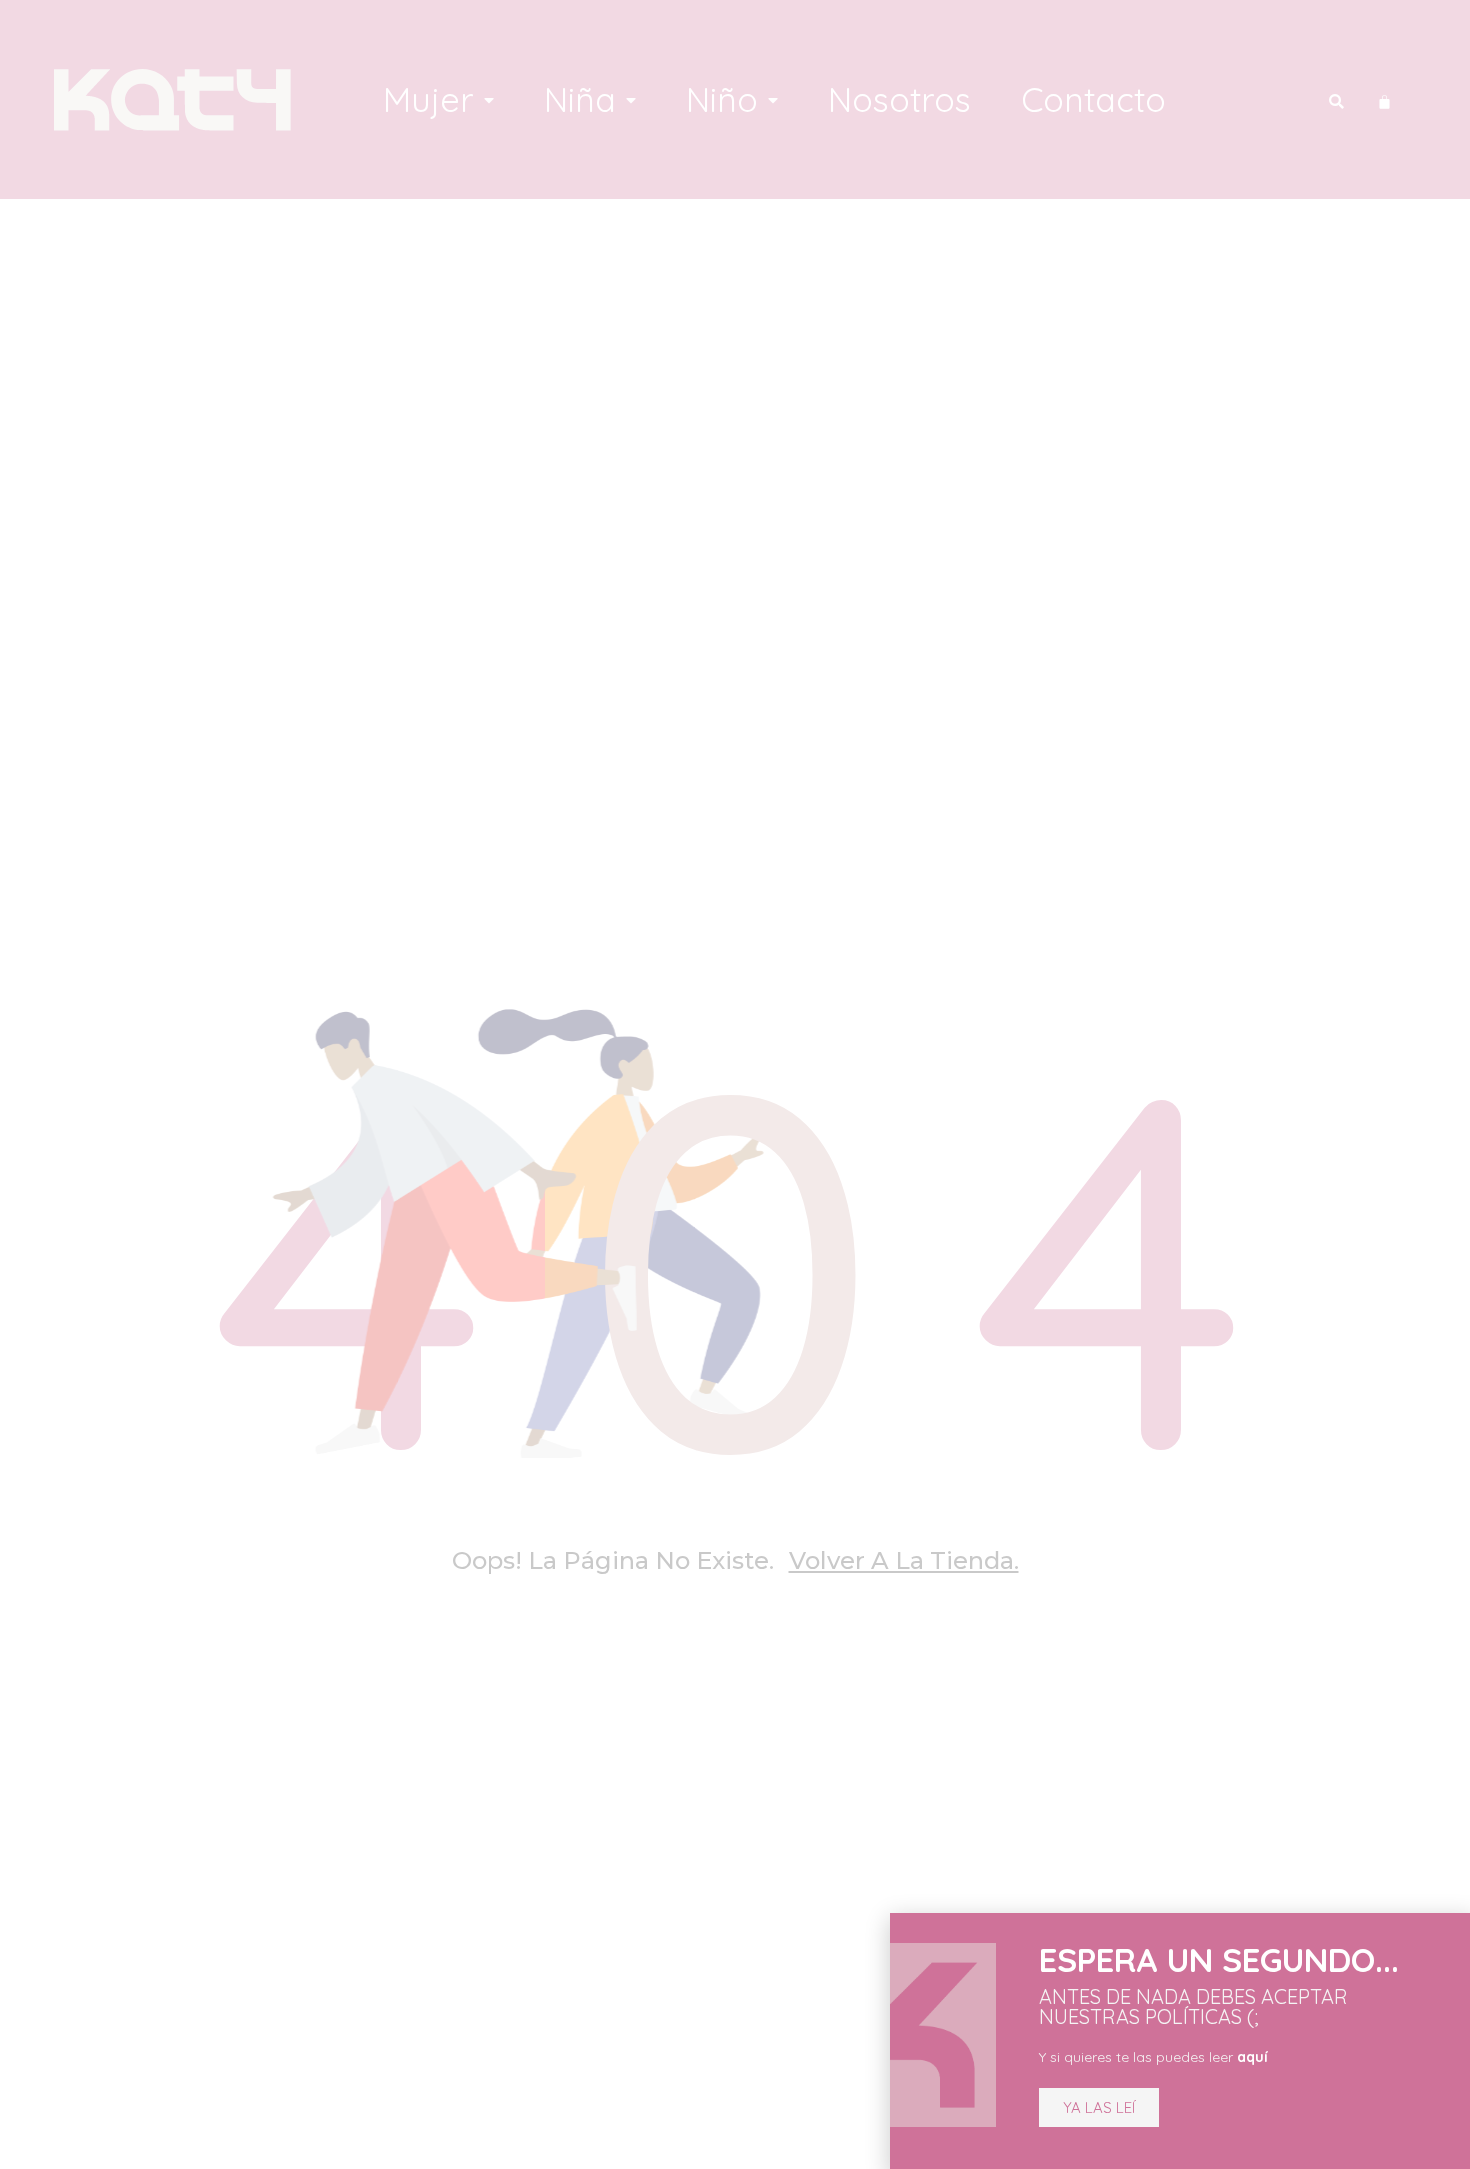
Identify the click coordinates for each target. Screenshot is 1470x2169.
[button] (1099, 2107)
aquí (1252, 2057)
